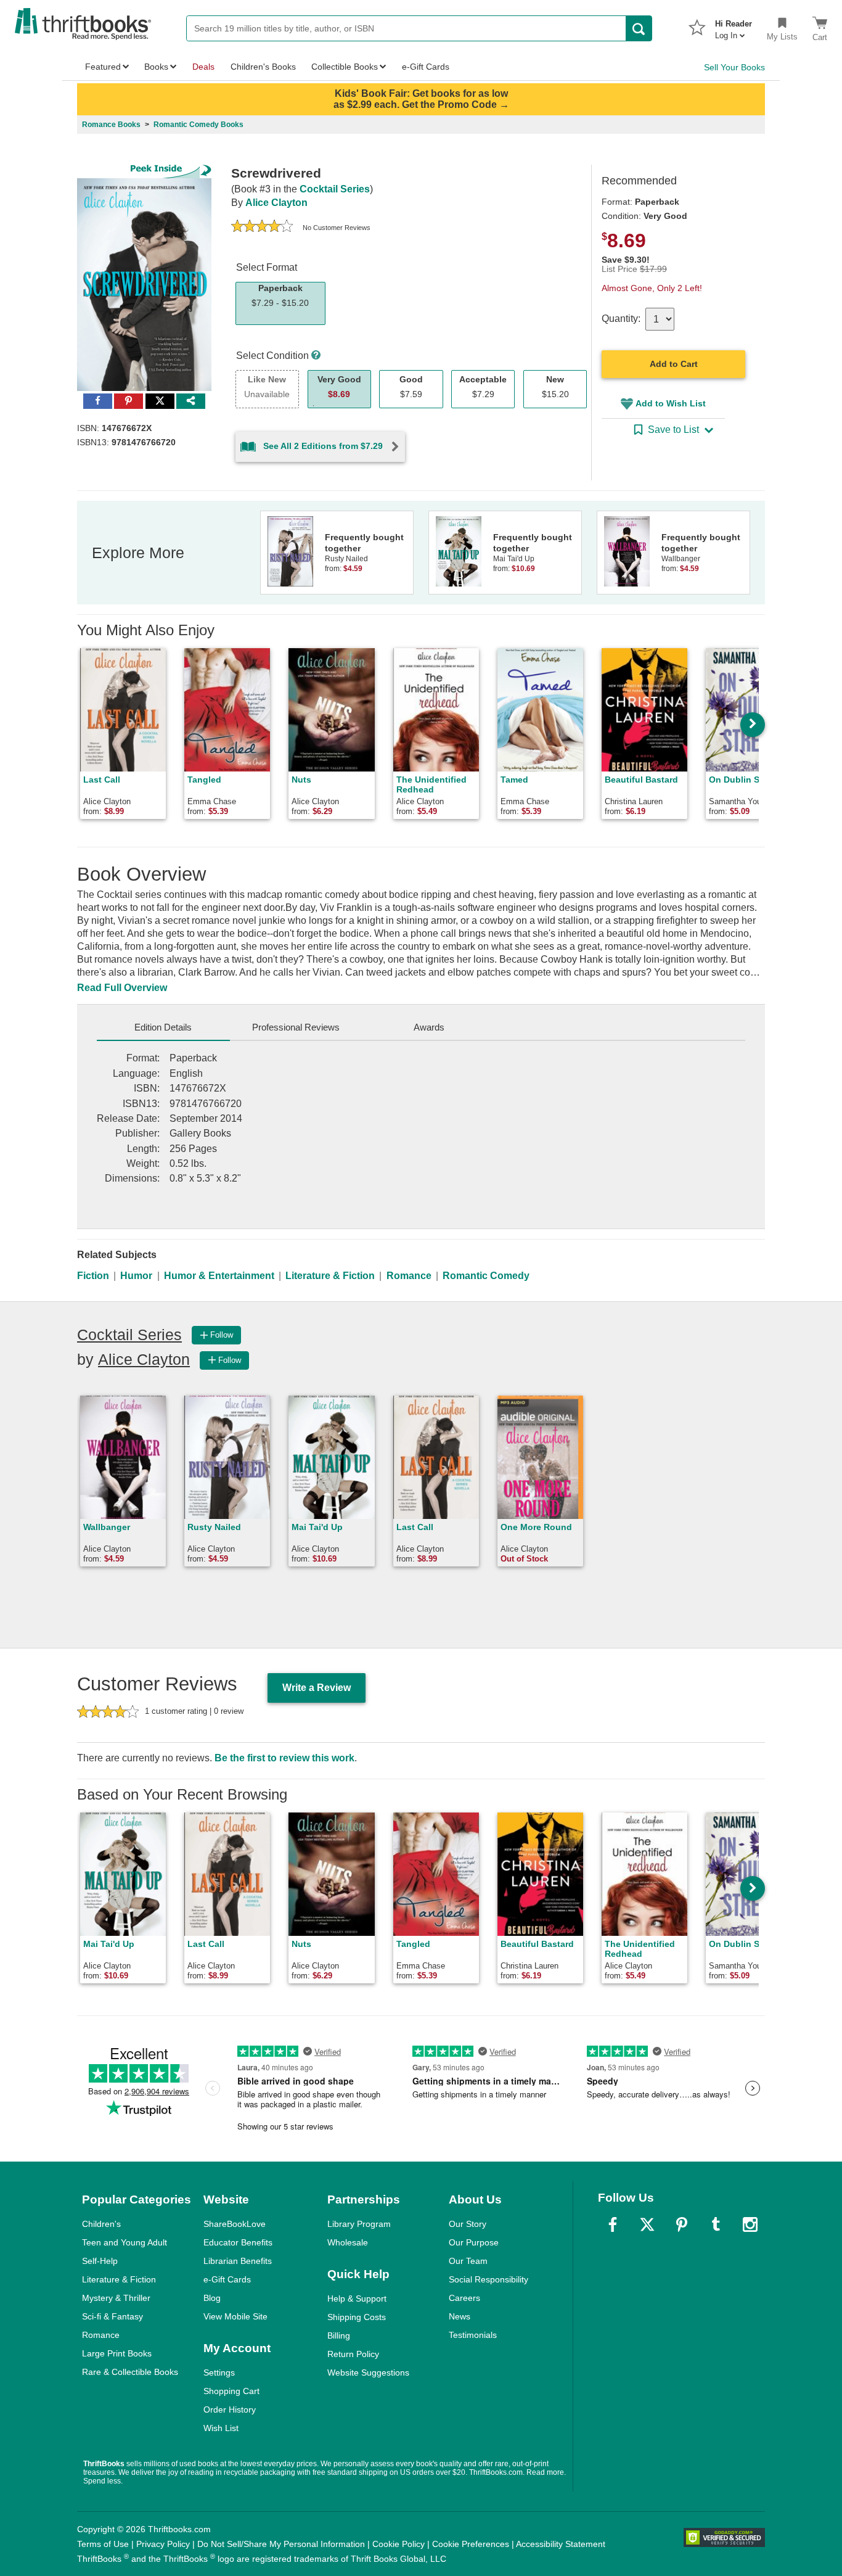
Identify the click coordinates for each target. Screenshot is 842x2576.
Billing (339, 2335)
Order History (230, 2409)
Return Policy (353, 2354)
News (460, 2316)
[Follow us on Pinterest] (682, 2224)
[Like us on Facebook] (613, 2224)
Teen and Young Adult (125, 2242)
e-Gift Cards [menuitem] (426, 67)
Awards (429, 1027)
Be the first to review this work (284, 1758)
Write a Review (317, 1688)
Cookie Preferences (471, 2544)
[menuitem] (734, 26)
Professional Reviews (296, 1027)
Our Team (468, 2261)
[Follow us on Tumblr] (716, 2224)
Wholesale (348, 2242)
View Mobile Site (235, 2316)
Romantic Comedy (486, 1276)
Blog (212, 2298)
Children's (101, 2224)
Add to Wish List (671, 403)
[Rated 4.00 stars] (262, 228)
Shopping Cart (231, 2391)
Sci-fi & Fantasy (112, 2316)
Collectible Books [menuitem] (345, 67)
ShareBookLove (235, 2224)
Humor (136, 1276)
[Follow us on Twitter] (647, 2224)
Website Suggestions (368, 2372)
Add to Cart (674, 364)
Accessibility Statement (561, 2544)
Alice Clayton (276, 203)
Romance (409, 1276)
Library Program (359, 2224)
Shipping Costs (357, 2317)
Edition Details (163, 1027)
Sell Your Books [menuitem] (734, 67)
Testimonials (473, 2335)
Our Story (468, 2224)
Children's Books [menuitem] (263, 67)
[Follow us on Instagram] (750, 2224)
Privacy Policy (163, 2544)
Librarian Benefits (238, 2261)
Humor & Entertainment (219, 1276)
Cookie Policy (399, 2544)
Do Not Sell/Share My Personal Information (281, 2544)
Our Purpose (474, 2242)
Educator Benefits (238, 2242)
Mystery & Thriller (116, 2298)
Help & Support (357, 2298)
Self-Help (100, 2261)
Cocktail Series (335, 189)
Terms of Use (103, 2544)
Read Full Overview (122, 988)
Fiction (93, 1276)
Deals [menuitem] (203, 67)
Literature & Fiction (330, 1276)
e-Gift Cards (227, 2279)
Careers (464, 2298)
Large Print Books (117, 2353)
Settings (219, 2372)
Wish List (221, 2428)
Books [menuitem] (156, 67)
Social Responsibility (488, 2279)
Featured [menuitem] (103, 67)
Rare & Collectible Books (130, 2372)
